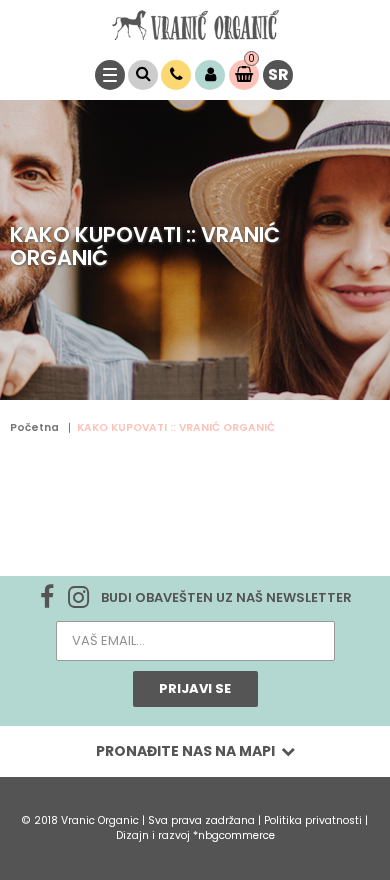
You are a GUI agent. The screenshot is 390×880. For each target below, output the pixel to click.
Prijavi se (195, 688)
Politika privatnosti (314, 820)
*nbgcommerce (234, 835)
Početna (34, 427)
